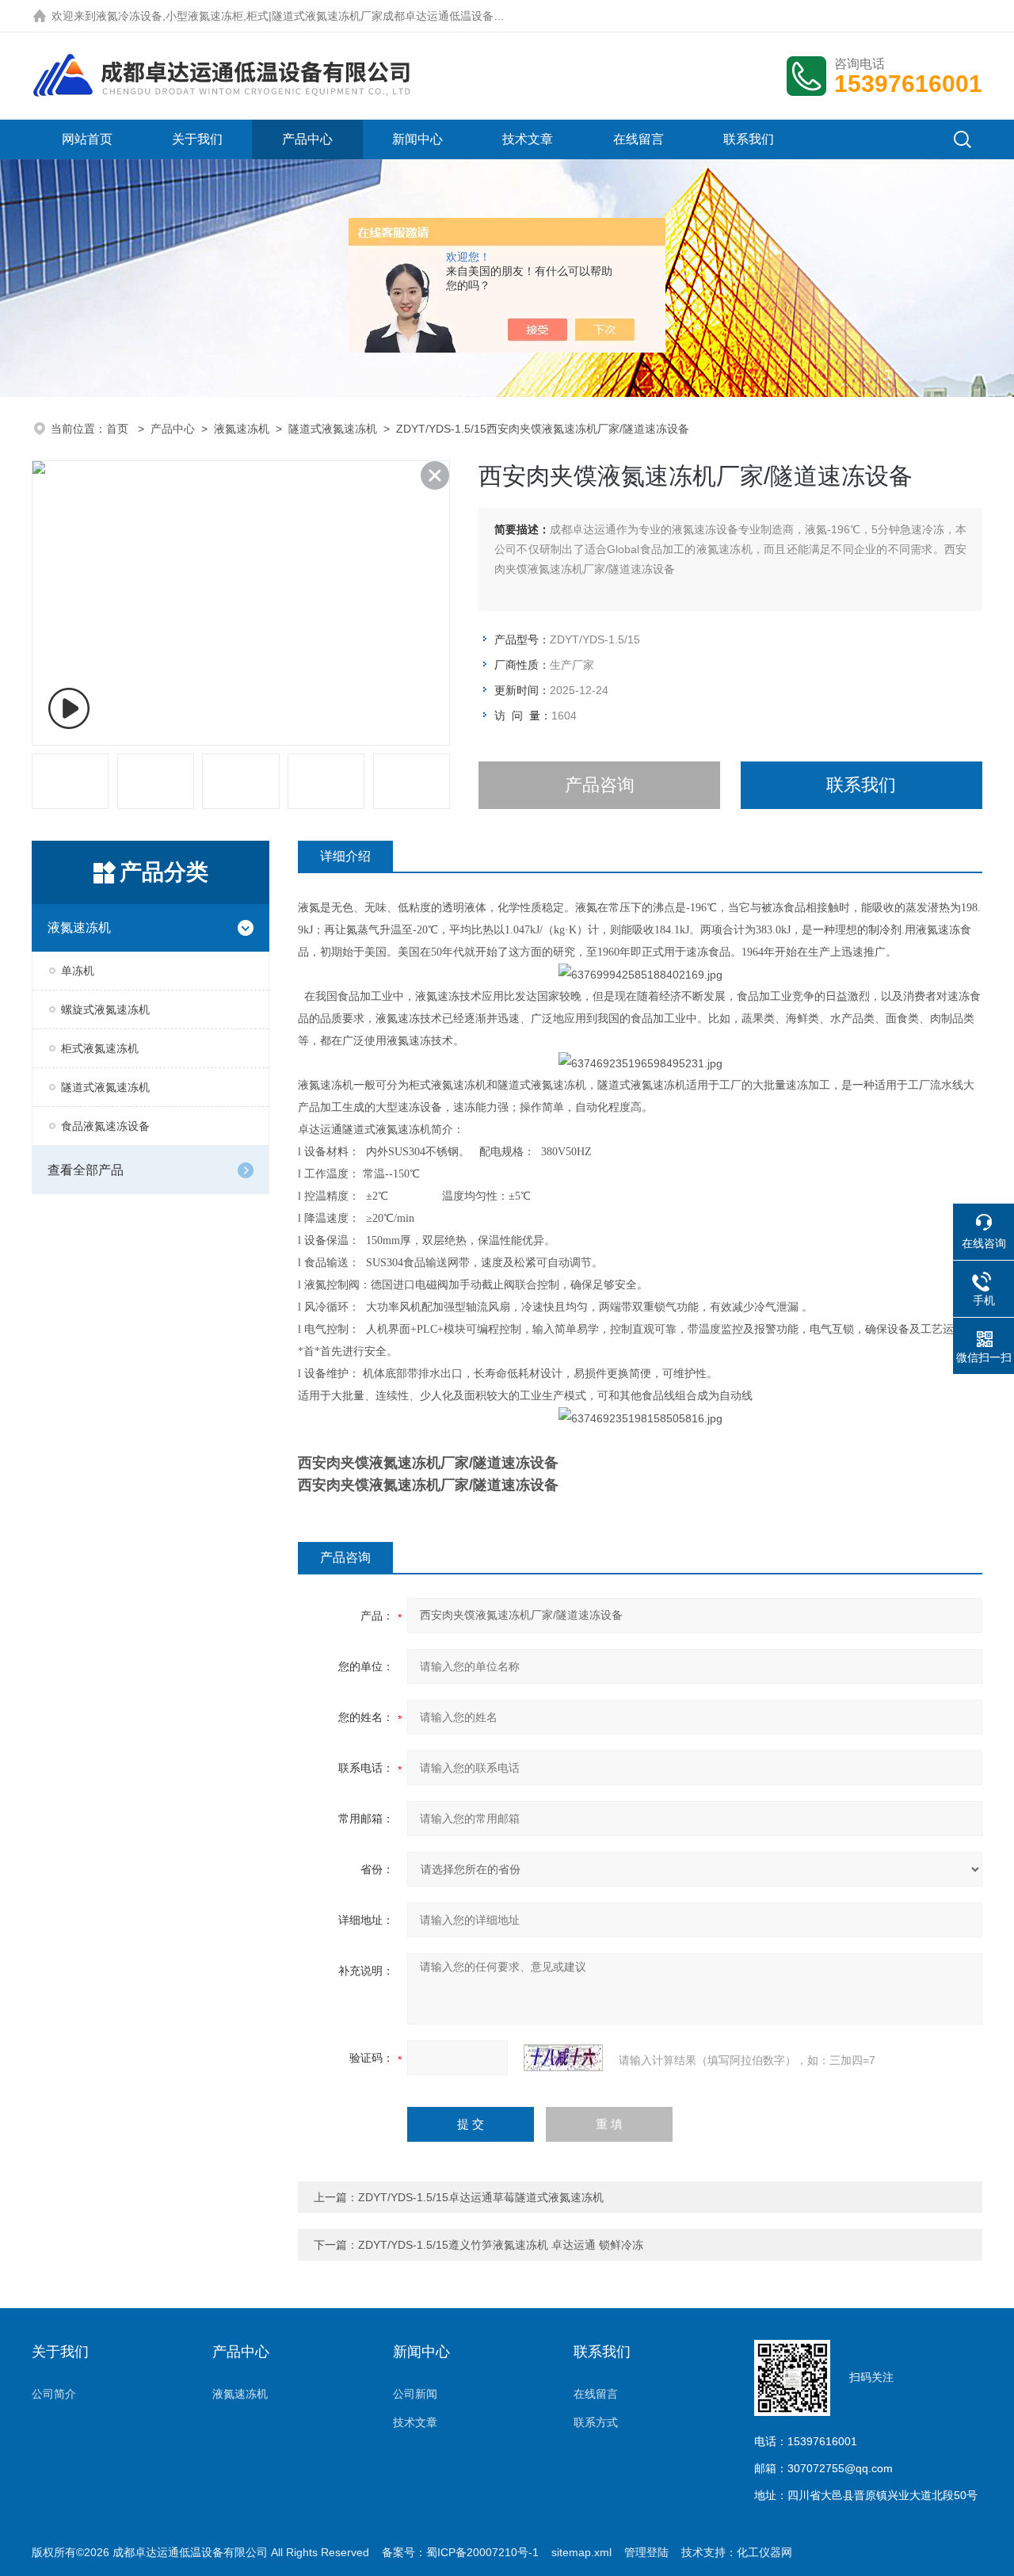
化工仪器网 (764, 2552)
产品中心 (307, 139)
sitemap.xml (581, 2552)
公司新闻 (415, 2394)
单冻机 (78, 971)
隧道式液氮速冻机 (333, 429)
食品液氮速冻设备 (105, 1126)
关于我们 (197, 139)
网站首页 (87, 139)
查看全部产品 (86, 1170)
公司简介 (54, 2394)
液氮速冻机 (242, 429)
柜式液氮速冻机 (100, 1048)
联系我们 (749, 139)
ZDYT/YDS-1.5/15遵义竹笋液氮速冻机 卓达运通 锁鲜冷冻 (501, 2245)
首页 (119, 429)
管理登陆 (646, 2552)
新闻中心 (417, 139)
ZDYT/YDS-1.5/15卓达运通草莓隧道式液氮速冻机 (481, 2197)
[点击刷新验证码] (563, 2058)
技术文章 (528, 139)
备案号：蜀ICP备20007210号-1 (460, 2552)
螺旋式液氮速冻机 (105, 1009)
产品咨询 (600, 785)
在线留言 (639, 139)
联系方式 (596, 2422)
